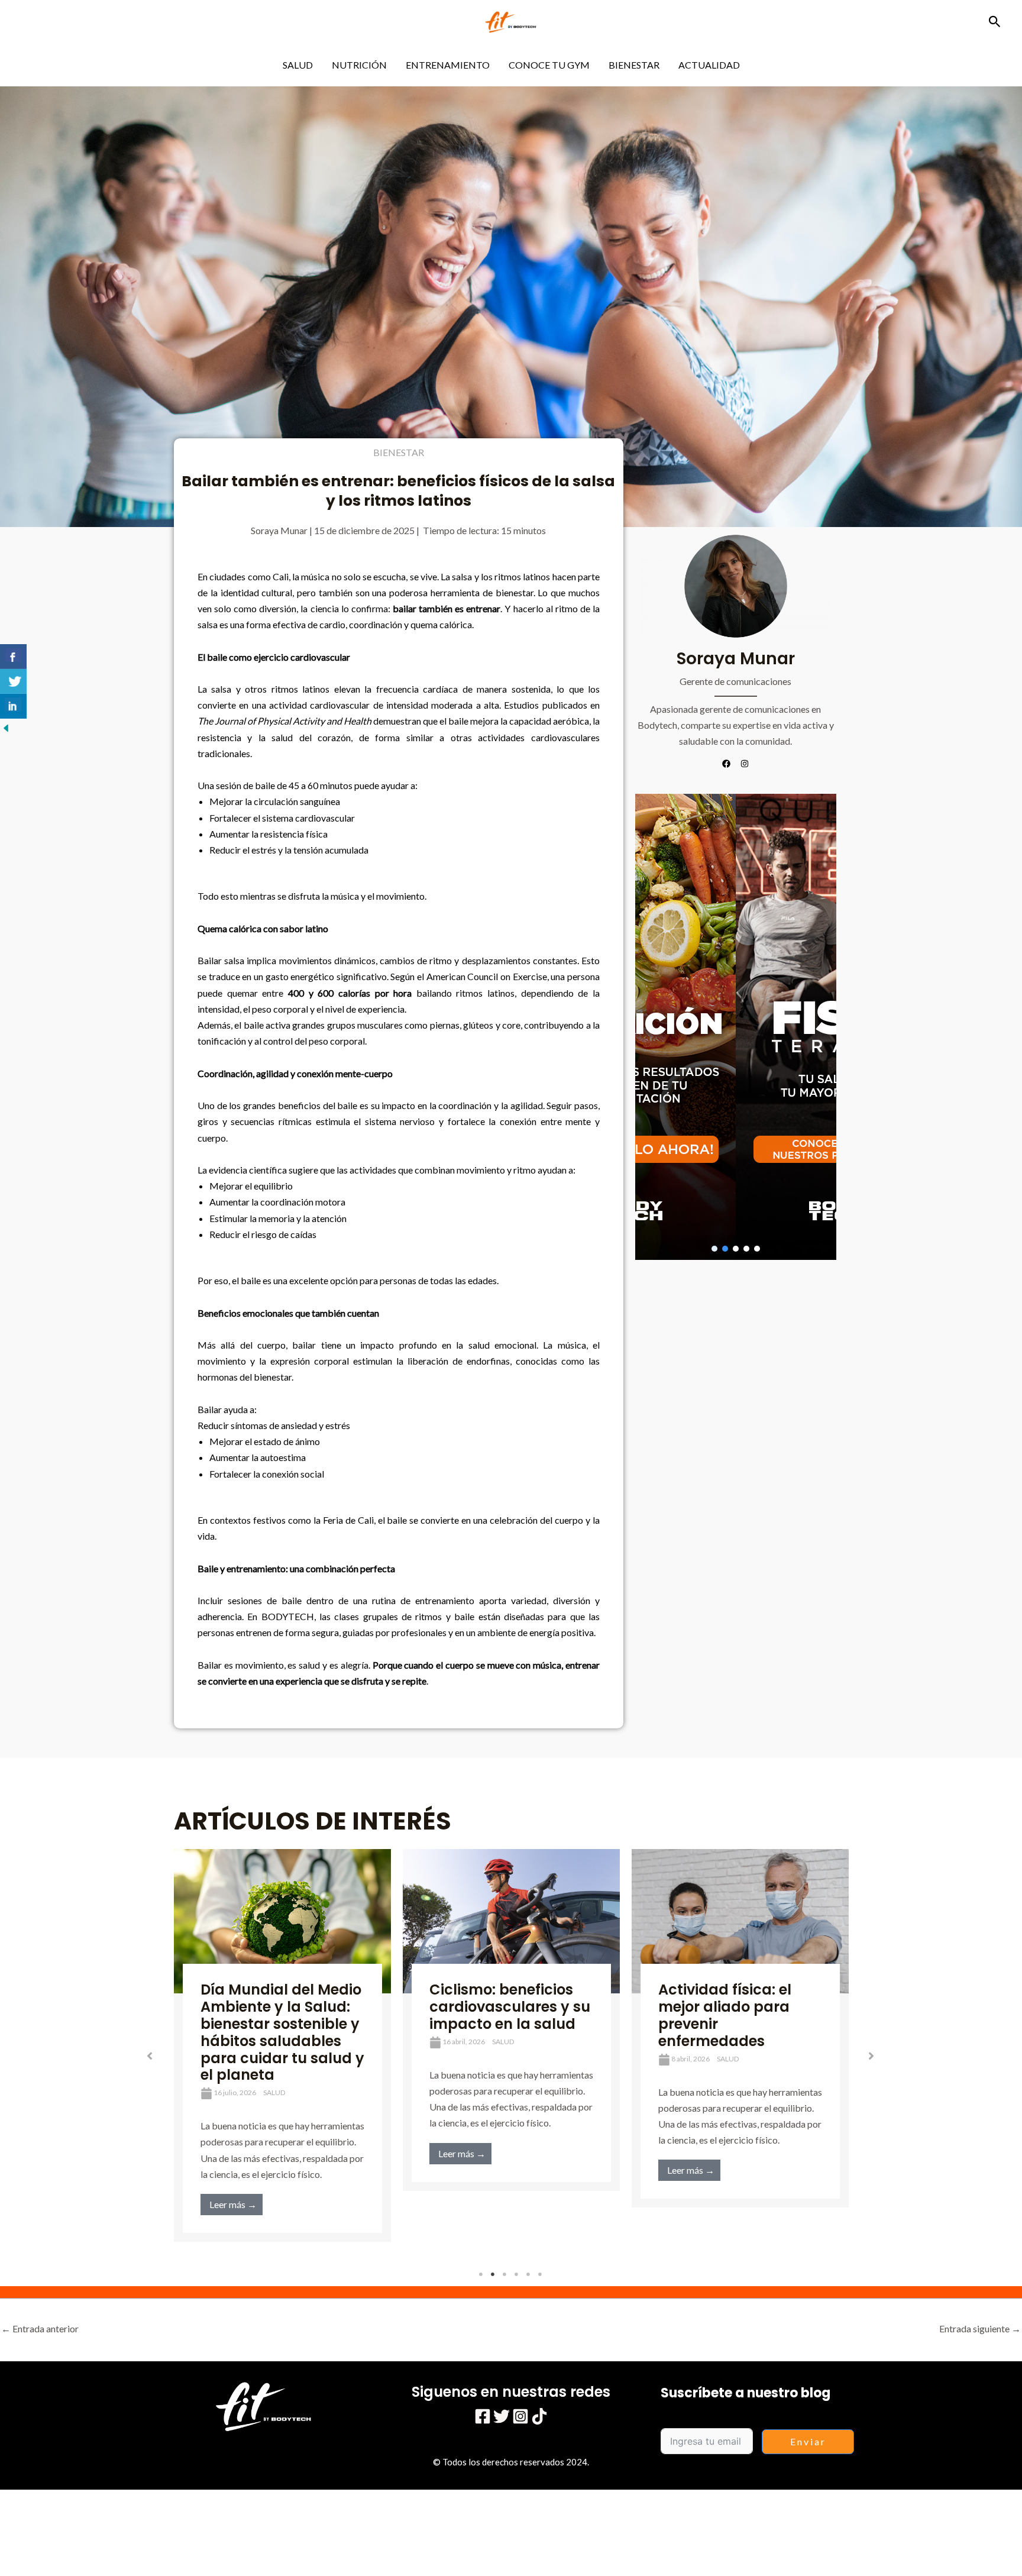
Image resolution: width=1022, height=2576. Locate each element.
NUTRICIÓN (359, 65)
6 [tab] (541, 2274)
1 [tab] (481, 2274)
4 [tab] (517, 2274)
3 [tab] (505, 2274)
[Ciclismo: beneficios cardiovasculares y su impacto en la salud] (511, 1922)
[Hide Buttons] (6, 727)
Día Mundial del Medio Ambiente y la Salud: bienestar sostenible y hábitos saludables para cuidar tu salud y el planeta (282, 2032)
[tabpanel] (282, 2045)
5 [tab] (529, 2274)
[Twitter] (502, 2416)
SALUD (298, 65)
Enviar (808, 2441)
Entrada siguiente (980, 2328)
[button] (995, 22)
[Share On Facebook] (13, 657)
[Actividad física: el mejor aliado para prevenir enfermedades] (740, 1922)
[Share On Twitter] (13, 681)
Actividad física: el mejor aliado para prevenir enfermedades (725, 2015)
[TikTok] (539, 2416)
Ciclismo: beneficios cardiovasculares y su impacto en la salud (510, 2007)
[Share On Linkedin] (13, 706)
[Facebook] (483, 2416)
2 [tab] (493, 2274)
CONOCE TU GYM (549, 65)
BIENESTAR (634, 65)
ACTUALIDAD (709, 65)
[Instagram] (520, 2416)
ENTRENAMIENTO (448, 65)
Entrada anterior (40, 2328)
